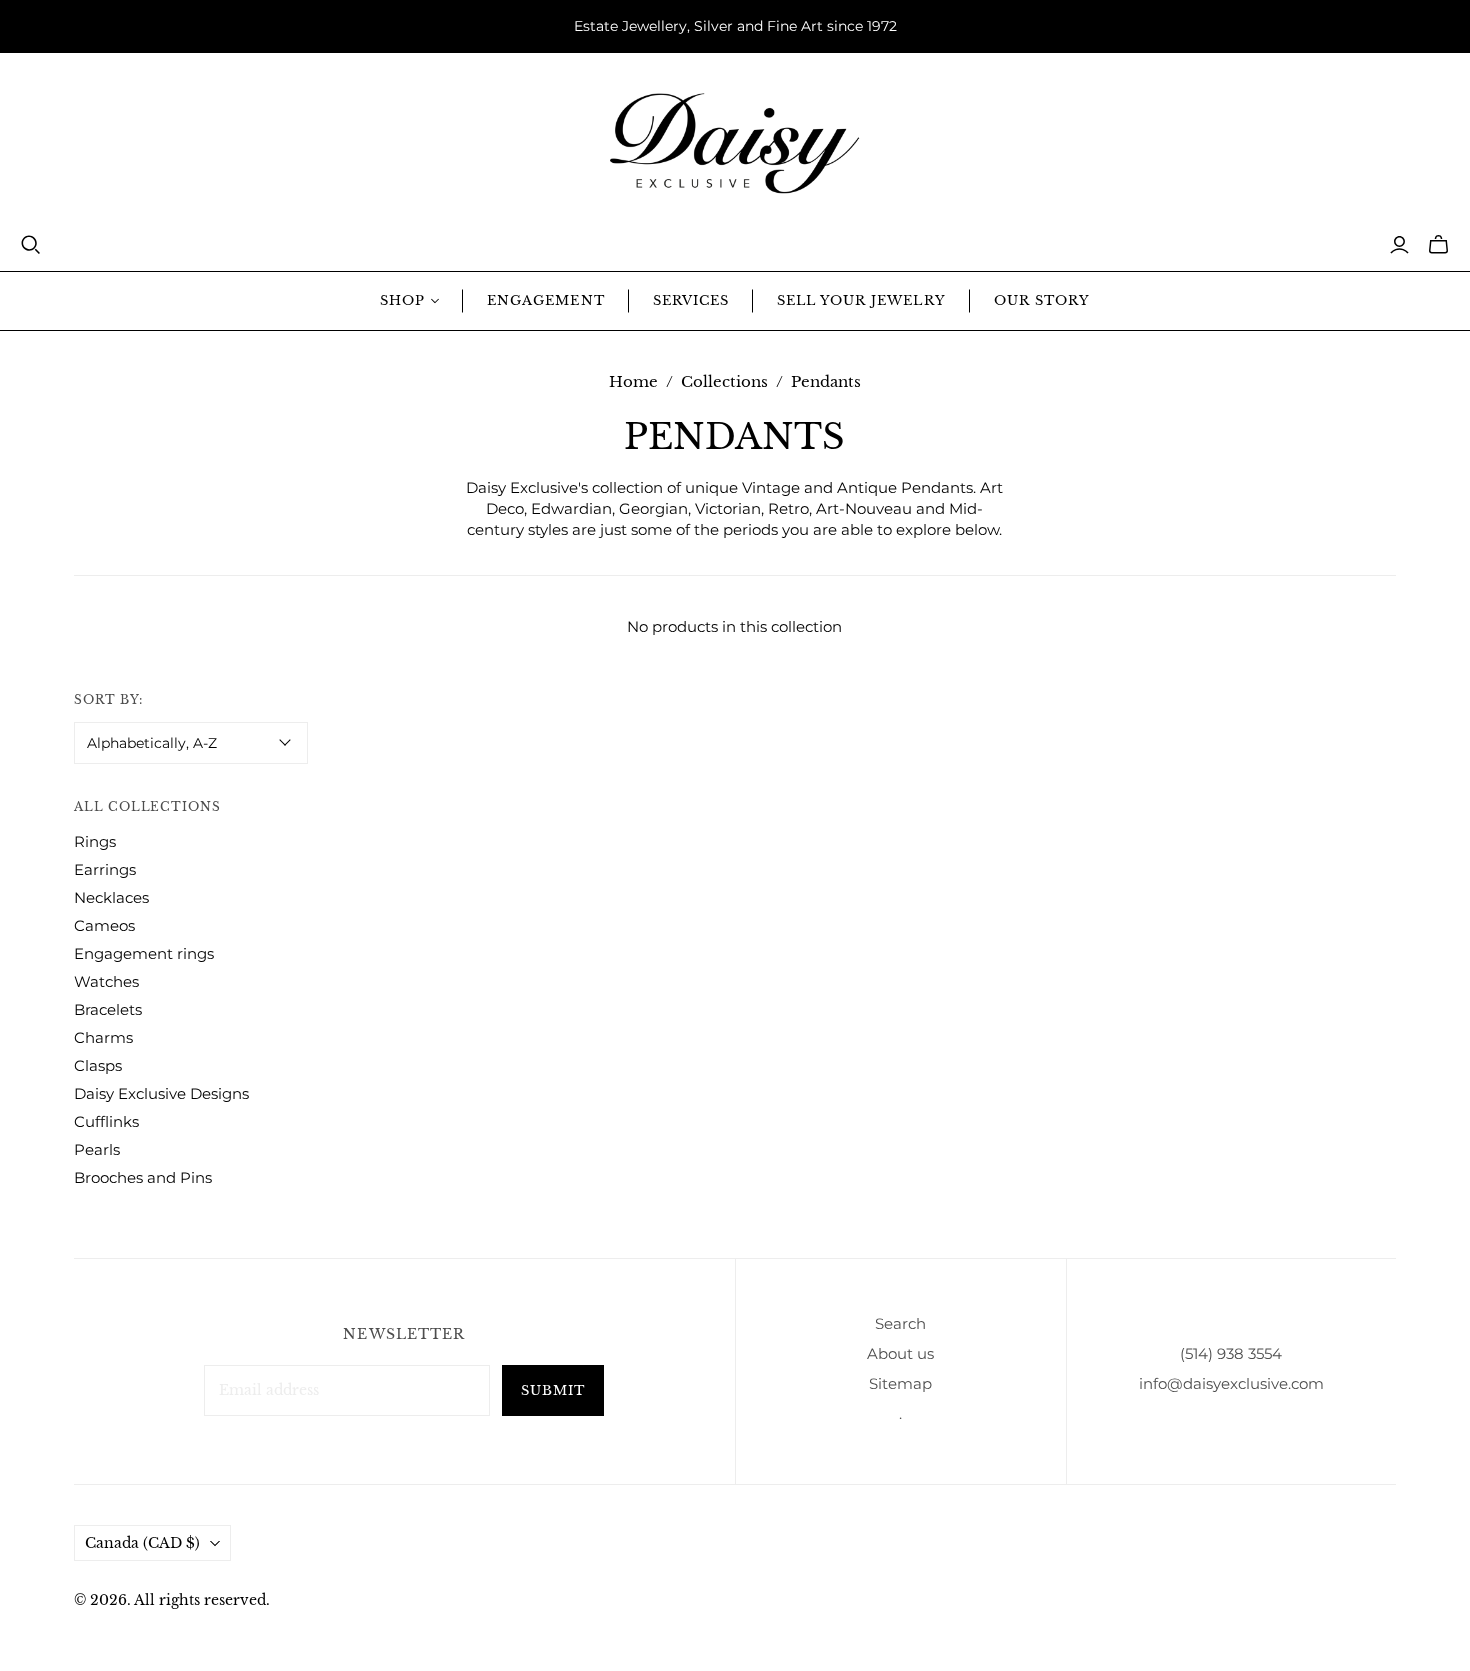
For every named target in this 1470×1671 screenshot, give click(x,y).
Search (900, 1323)
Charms (103, 1037)
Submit (553, 1390)
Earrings (105, 869)
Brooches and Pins (143, 1177)
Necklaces (111, 897)
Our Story (1042, 300)
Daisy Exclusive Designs (161, 1093)
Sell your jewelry (861, 300)
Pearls (97, 1149)
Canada (142, 1543)
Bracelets (108, 1009)
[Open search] (31, 245)
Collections (724, 381)
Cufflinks (106, 1121)
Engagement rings (144, 953)
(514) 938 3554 (1231, 1353)
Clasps (98, 1065)
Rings (95, 841)
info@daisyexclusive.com (1231, 1383)
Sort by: (108, 699)
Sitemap (900, 1383)
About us (900, 1353)
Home (633, 381)
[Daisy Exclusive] (735, 143)
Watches (106, 981)
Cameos (104, 925)
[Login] (1399, 245)
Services (691, 300)
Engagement (545, 300)
